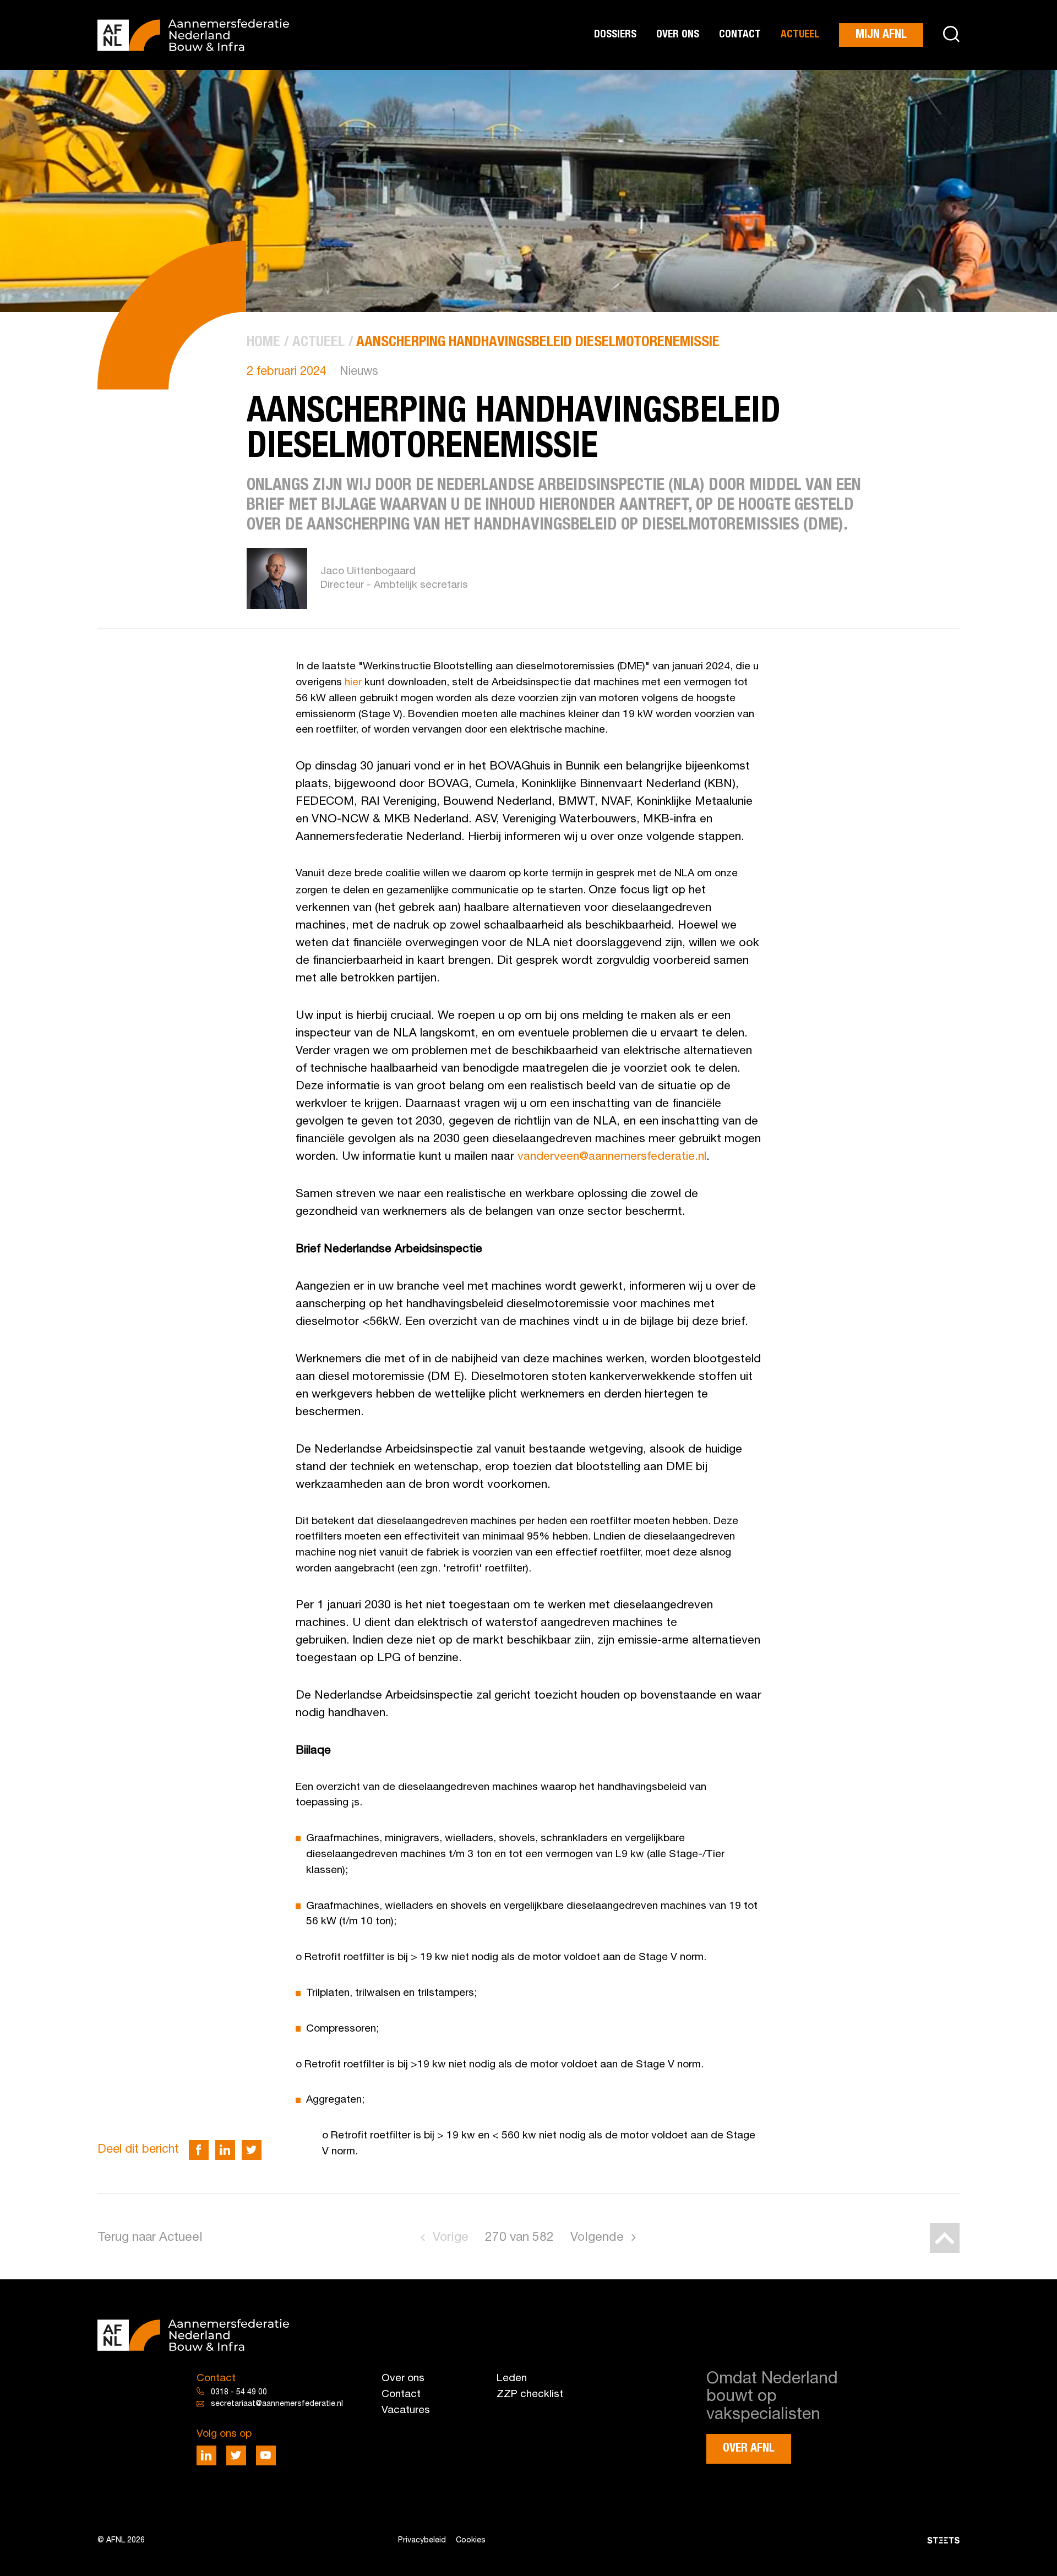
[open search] (951, 35)
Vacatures (406, 2410)
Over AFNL (749, 2449)
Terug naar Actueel (150, 2238)
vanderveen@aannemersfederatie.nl (612, 1157)
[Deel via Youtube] (266, 2455)
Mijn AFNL (881, 35)
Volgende (597, 2238)
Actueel (800, 34)
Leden (512, 2378)
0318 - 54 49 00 (239, 2392)
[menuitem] (263, 343)
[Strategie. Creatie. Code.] (819, 2540)
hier (353, 683)
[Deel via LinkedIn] (225, 2150)
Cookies (471, 2540)
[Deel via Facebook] (199, 2150)
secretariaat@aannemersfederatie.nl (277, 2404)
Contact (740, 34)
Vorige (451, 2238)
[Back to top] (945, 2238)
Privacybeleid (422, 2540)
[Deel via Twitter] (252, 2150)
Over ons (678, 34)
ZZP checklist (530, 2394)
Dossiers (615, 34)
